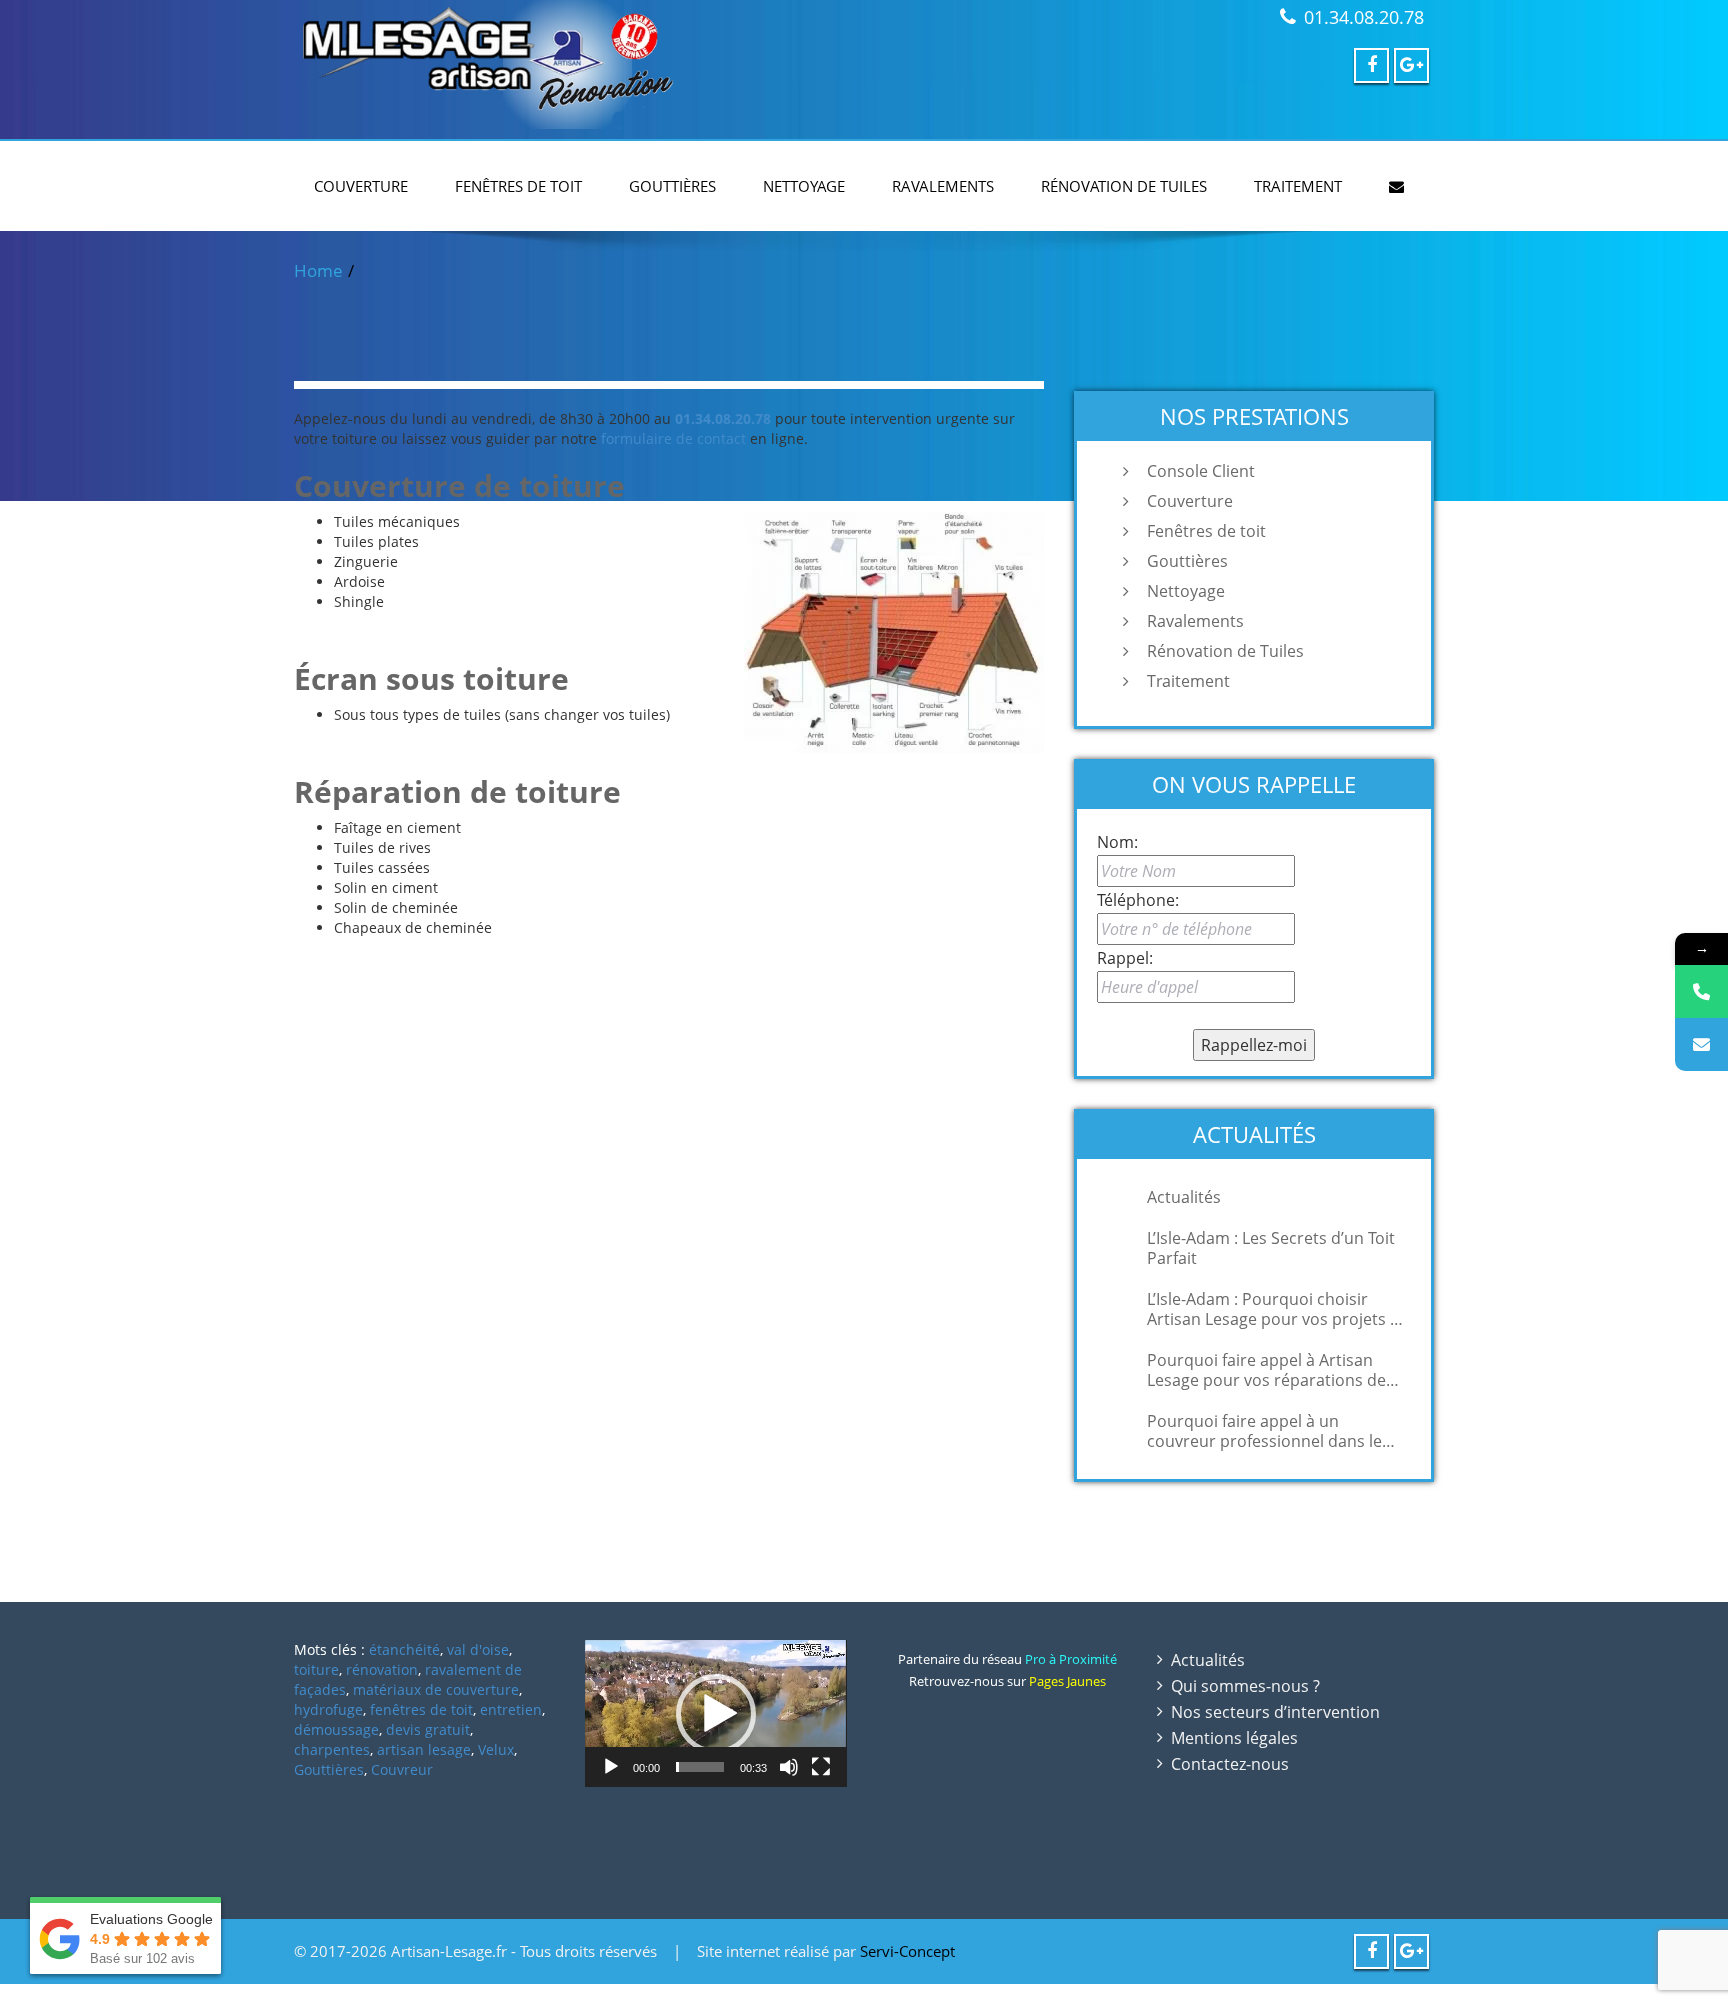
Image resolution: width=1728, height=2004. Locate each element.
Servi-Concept (907, 1951)
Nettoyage (804, 186)
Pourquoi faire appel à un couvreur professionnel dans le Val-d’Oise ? (1264, 1431)
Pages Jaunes (1067, 1681)
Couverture (361, 186)
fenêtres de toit (421, 1709)
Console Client (1201, 471)
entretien (511, 1709)
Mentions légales (1234, 1738)
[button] (716, 1714)
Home (318, 270)
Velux (496, 1749)
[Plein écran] (821, 1767)
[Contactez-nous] (1701, 1044)
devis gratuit (428, 1729)
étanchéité (404, 1649)
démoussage (336, 1729)
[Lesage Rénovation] (571, 64)
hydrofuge (328, 1709)
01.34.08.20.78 (1364, 17)
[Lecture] (611, 1767)
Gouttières (672, 186)
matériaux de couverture (436, 1689)
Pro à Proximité (1071, 1659)
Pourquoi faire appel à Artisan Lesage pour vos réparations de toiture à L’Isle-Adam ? (1266, 1370)
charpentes (332, 1749)
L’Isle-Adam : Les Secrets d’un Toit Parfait (1271, 1248)
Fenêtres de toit (518, 186)
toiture (316, 1669)
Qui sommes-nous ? (1245, 1686)
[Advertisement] (864, 1991)
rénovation (382, 1669)
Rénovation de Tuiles (1124, 186)
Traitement (1298, 186)
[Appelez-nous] (1701, 991)
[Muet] (789, 1767)
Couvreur (402, 1769)
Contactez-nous (1230, 1764)
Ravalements (943, 186)
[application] (715, 1713)
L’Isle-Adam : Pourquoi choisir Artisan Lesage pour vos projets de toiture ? (1278, 1309)
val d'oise (478, 1649)
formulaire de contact (673, 438)
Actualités (1184, 1197)
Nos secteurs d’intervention (1275, 1712)
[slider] (699, 1767)
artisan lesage (424, 1749)
